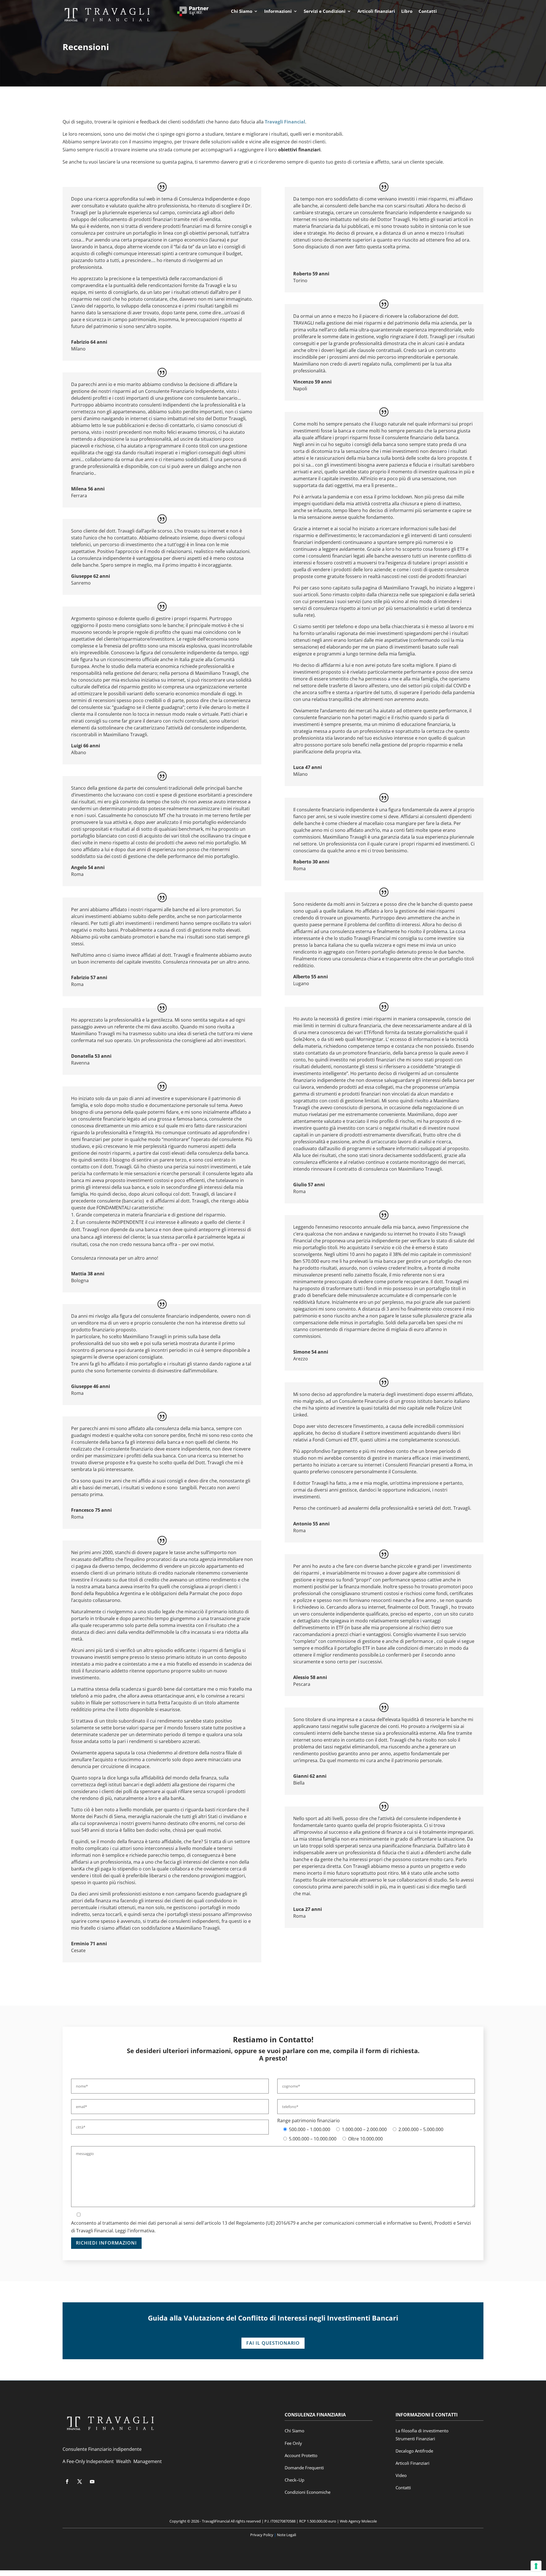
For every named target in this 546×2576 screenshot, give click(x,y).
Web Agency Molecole (358, 2521)
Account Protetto (301, 2455)
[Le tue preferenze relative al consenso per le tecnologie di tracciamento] (536, 2566)
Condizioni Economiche (308, 2492)
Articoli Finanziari (412, 2463)
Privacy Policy (262, 2535)
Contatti (428, 12)
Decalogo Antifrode (414, 2451)
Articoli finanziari (376, 12)
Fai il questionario (273, 2343)
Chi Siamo (242, 12)
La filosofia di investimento (422, 2431)
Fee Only (293, 2443)
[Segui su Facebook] (67, 2482)
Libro (407, 12)
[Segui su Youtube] (92, 2482)
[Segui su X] (80, 2482)
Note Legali (286, 2535)
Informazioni (278, 12)
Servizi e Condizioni (325, 12)
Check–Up (294, 2480)
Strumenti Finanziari (415, 2439)
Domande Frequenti (304, 2468)
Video (401, 2475)
